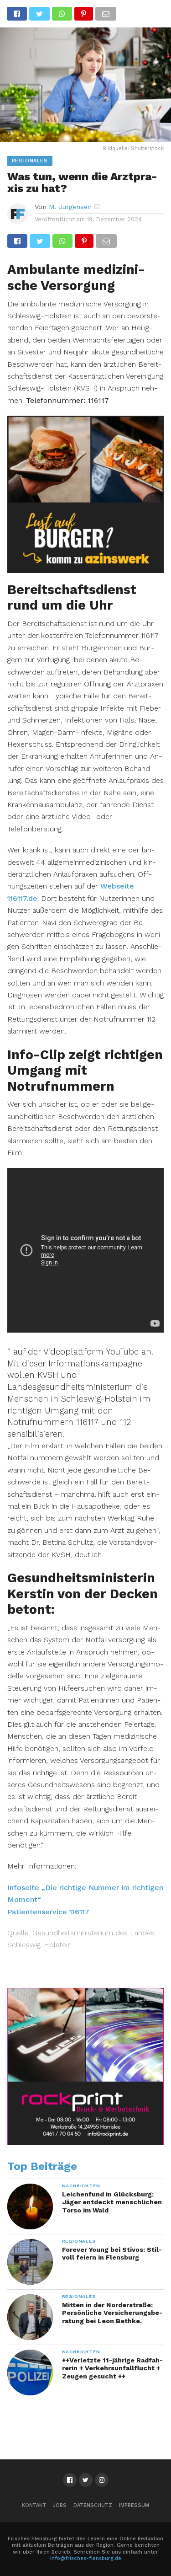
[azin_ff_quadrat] (86, 570)
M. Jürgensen (70, 207)
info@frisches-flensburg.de (86, 2558)
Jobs (60, 2505)
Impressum (134, 2505)
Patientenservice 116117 (48, 1912)
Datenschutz (93, 2505)
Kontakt (34, 2505)
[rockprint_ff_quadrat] (86, 2143)
